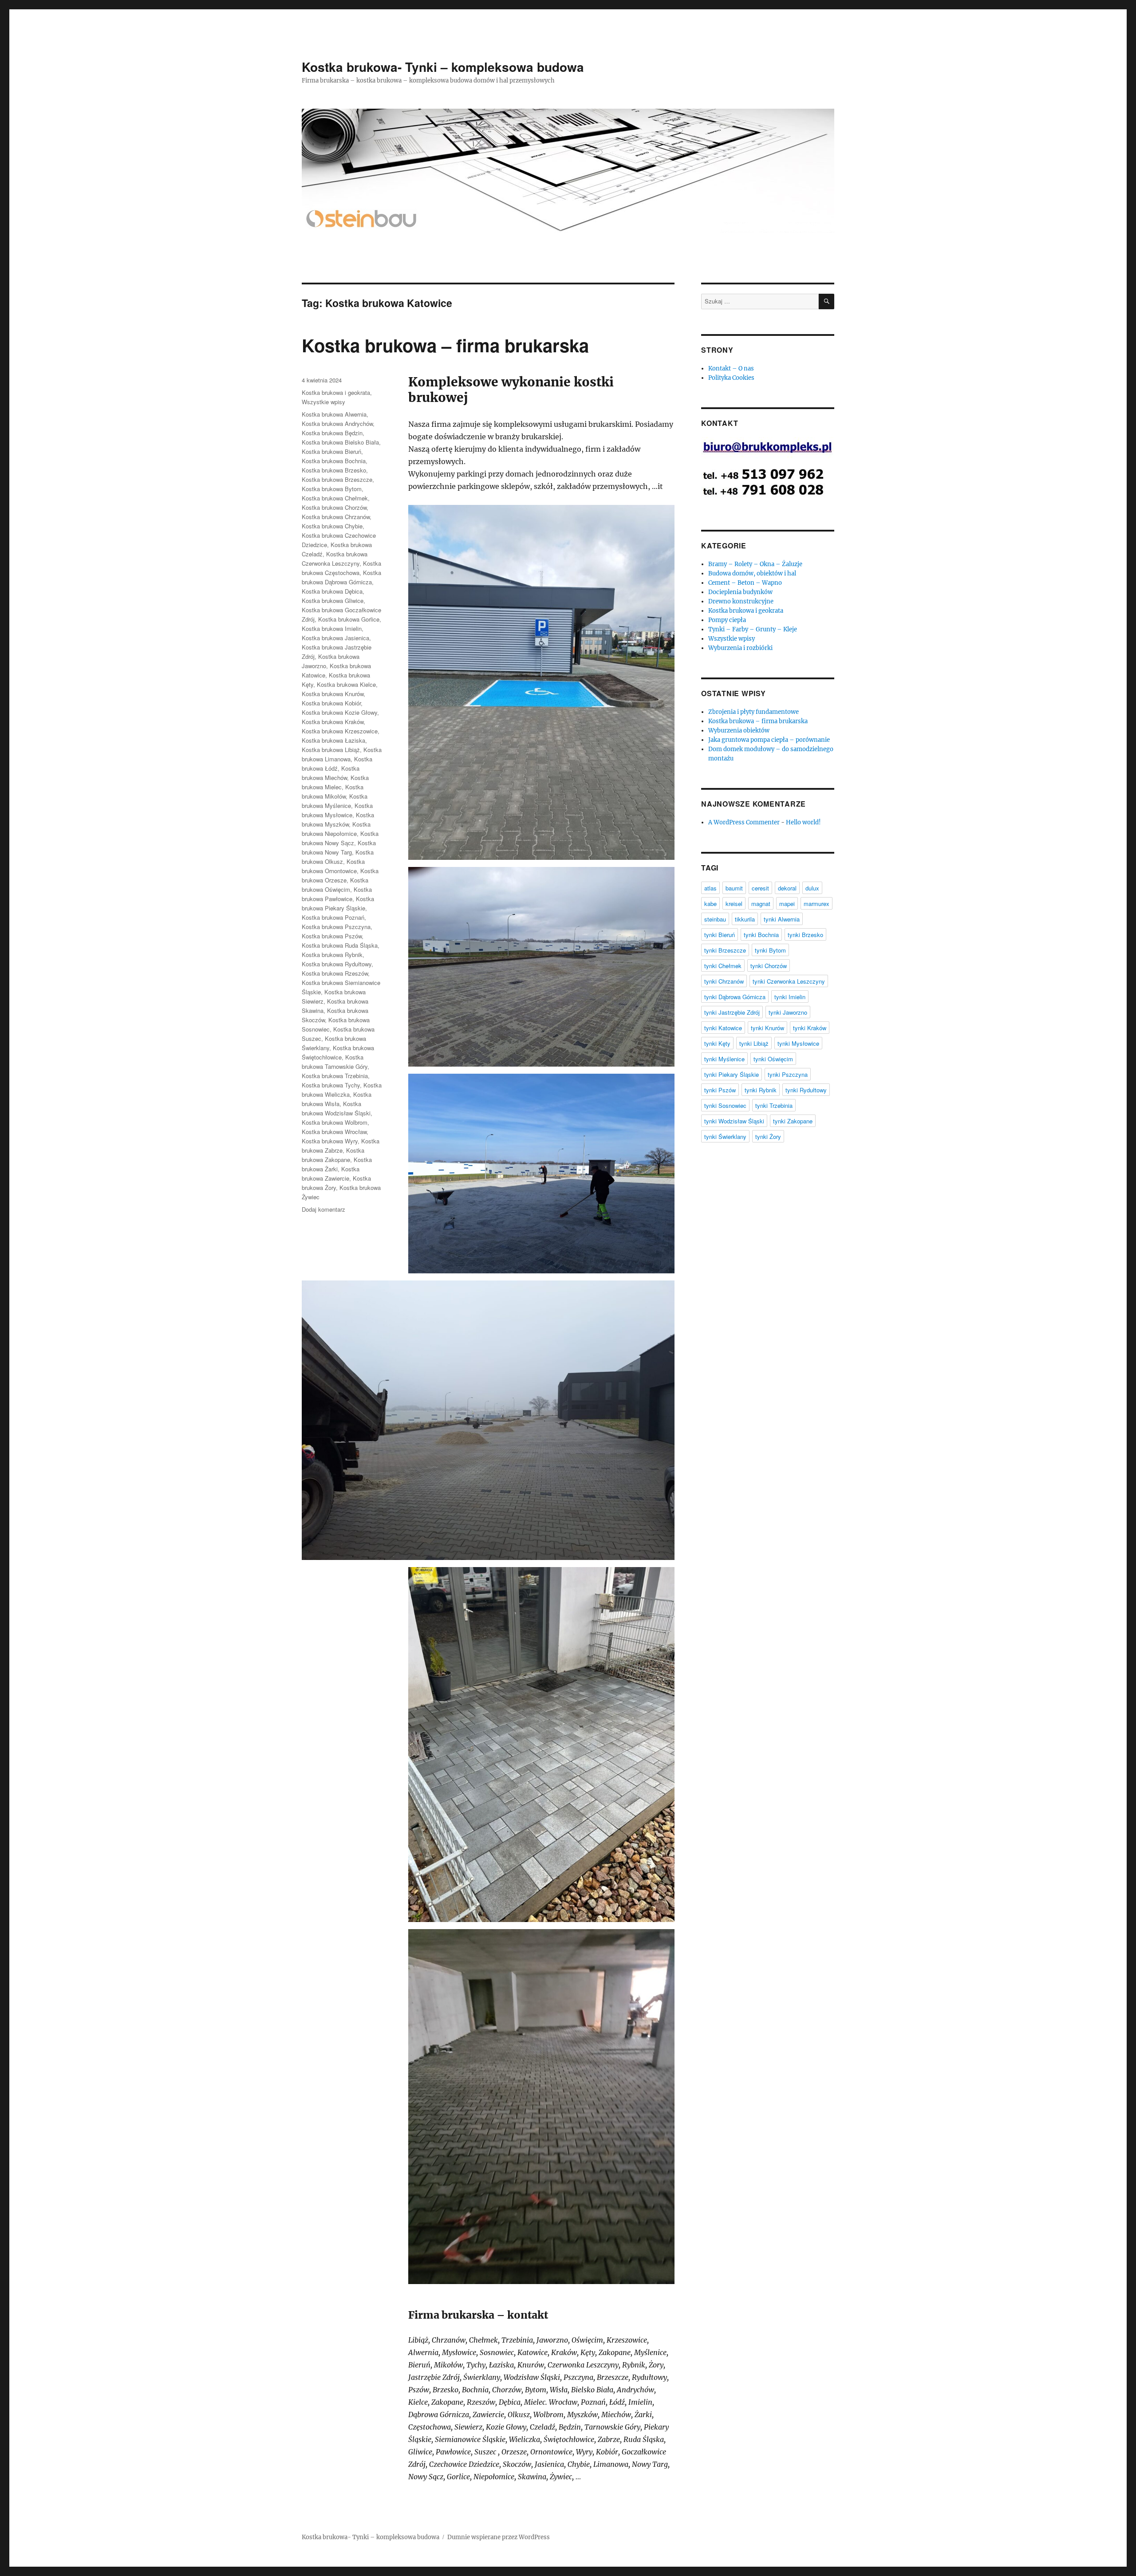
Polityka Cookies (731, 378)
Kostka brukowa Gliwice (333, 601)
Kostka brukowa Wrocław (334, 1132)
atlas (710, 888)
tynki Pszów (720, 1090)
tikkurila (745, 919)
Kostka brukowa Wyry (330, 1141)
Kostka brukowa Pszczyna (336, 927)
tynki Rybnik (761, 1090)
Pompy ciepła (727, 620)
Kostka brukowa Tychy (331, 1085)
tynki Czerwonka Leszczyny (789, 981)
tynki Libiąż (754, 1043)
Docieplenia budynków (740, 592)
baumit (734, 888)
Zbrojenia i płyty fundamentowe (753, 712)
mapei (787, 904)
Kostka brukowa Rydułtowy (337, 964)
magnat (761, 904)
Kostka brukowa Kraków (333, 722)
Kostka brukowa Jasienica (335, 638)
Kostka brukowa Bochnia (334, 461)
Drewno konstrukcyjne (741, 601)
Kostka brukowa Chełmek (335, 498)
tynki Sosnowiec (725, 1105)
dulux (812, 888)
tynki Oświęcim (773, 1059)
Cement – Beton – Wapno (745, 583)
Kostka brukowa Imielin (332, 628)
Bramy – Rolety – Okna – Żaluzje (755, 564)
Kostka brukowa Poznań (333, 917)
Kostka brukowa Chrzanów (336, 517)
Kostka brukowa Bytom (332, 489)
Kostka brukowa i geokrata (336, 392)
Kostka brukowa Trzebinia (335, 1076)
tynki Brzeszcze (725, 950)
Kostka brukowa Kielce (346, 684)
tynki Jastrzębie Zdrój (732, 1012)
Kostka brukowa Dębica (332, 591)
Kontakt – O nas (731, 368)
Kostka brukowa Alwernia (334, 414)
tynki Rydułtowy (806, 1090)
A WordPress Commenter (744, 822)
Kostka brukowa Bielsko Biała (340, 442)
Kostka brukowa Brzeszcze (337, 479)
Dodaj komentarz (323, 1209)
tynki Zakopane (793, 1121)
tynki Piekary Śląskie (732, 1074)
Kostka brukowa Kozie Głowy (339, 712)
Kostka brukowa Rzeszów (335, 973)
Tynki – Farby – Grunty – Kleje (753, 629)
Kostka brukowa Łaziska (333, 740)
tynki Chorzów (769, 966)
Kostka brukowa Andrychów (337, 423)
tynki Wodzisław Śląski (734, 1121)
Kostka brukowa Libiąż (331, 750)
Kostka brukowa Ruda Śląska (340, 945)
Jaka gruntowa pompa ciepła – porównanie (769, 740)
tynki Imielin (790, 997)
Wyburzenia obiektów (739, 731)
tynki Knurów (767, 1028)
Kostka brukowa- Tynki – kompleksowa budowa (443, 67)
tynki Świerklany (725, 1136)
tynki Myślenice (724, 1059)
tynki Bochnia (761, 935)
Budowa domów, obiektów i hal (752, 573)
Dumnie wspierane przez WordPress (499, 2537)
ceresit (760, 888)
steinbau (715, 919)
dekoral (787, 888)
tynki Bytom (770, 950)
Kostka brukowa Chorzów (334, 507)
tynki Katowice (723, 1028)
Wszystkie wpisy (323, 402)
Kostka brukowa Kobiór (331, 703)
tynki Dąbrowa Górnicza (735, 997)
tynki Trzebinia (774, 1105)
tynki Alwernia (782, 919)
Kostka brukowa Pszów (332, 936)
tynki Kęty (717, 1043)
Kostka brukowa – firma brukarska (445, 345)
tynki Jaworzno (788, 1012)
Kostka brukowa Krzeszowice (340, 731)
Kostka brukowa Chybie (332, 526)
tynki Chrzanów (724, 981)
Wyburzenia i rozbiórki (740, 648)
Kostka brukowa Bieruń (331, 451)
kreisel (734, 904)
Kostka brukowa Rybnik (332, 955)
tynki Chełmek (723, 966)
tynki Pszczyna (788, 1074)
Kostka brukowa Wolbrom (335, 1122)
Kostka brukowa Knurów (333, 694)
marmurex (816, 904)
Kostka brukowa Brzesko (334, 470)
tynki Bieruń (720, 935)
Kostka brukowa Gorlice (349, 619)
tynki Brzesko (805, 935)
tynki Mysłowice (798, 1043)
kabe (710, 904)
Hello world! (803, 822)
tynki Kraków (810, 1028)
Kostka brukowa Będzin (332, 433)
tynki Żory (768, 1136)
